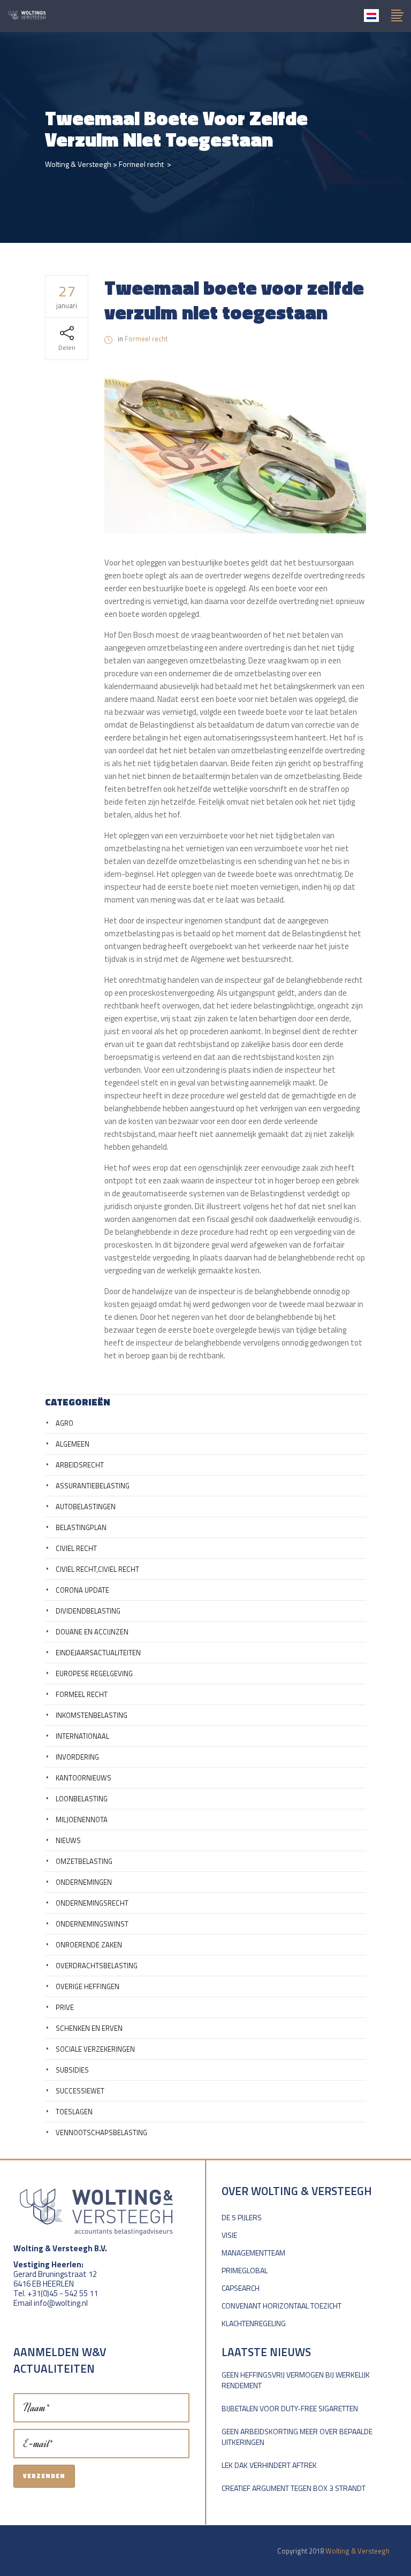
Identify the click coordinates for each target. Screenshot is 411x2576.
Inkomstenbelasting (92, 1715)
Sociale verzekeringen (95, 2049)
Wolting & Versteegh (78, 164)
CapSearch (241, 2288)
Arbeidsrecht (80, 1465)
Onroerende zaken (89, 1945)
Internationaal (82, 1736)
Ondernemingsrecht (92, 1903)
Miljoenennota (82, 1820)
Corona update (82, 1590)
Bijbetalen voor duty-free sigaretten (290, 2408)
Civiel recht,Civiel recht (97, 1569)
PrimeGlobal (245, 2270)
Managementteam (253, 2253)
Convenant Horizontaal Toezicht (281, 2306)
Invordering (77, 1757)
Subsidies (72, 2070)
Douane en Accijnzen (92, 1632)
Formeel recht (141, 164)
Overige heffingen (87, 1986)
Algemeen (73, 1444)
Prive (65, 2007)
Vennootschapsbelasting (101, 2132)
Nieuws (68, 1840)
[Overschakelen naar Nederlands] (371, 16)
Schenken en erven (89, 2028)
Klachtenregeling (254, 2323)
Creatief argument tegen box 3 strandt (294, 2488)
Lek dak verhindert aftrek (269, 2465)
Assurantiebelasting (93, 1486)
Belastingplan (81, 1527)
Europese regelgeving (94, 1673)
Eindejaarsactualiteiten (98, 1653)
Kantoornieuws (83, 1778)
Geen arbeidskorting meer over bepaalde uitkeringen (297, 2437)
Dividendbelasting (88, 1611)
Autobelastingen (86, 1507)
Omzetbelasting (84, 1861)
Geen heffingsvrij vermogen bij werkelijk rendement (296, 2380)
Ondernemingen (84, 1882)
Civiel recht (76, 1548)
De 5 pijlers (242, 2217)
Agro (64, 1423)
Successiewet (80, 2091)
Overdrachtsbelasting (97, 1966)
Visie (229, 2235)
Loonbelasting (82, 1799)
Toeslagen (74, 2112)
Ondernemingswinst (92, 1924)
